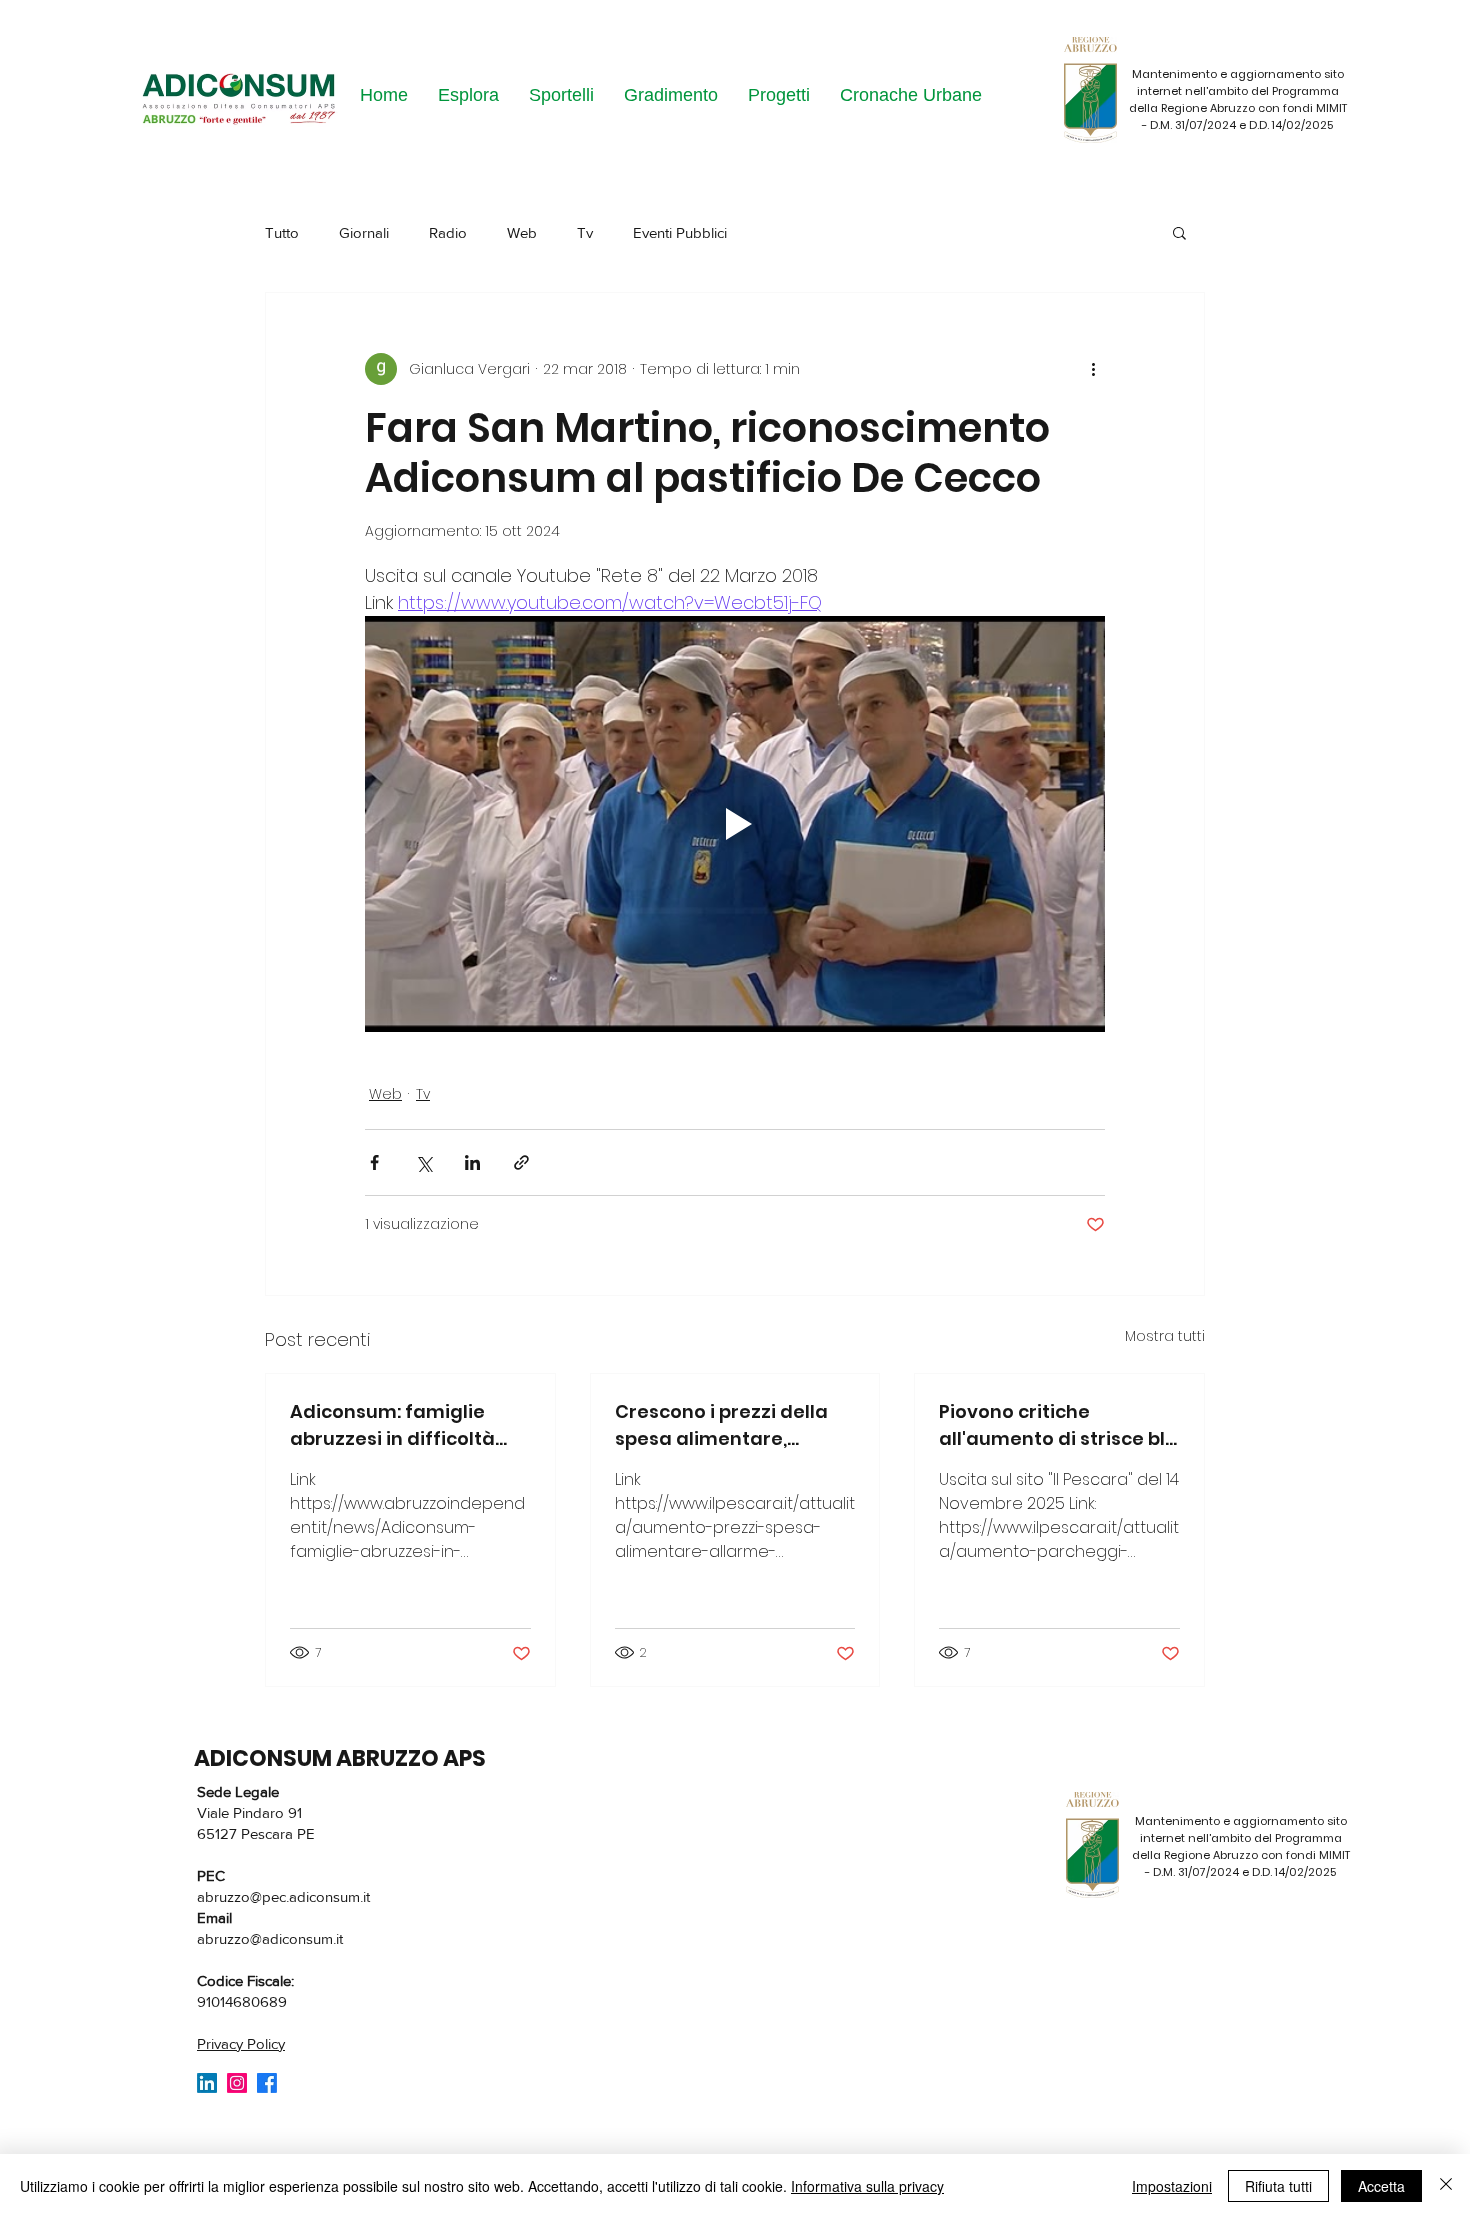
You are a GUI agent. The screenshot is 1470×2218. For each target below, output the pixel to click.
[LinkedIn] (207, 2083)
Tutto (282, 232)
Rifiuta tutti (1278, 2186)
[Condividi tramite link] (521, 1162)
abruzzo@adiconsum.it (270, 1938)
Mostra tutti (1165, 1336)
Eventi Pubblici (680, 232)
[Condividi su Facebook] (374, 1162)
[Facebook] (267, 2083)
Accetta (1381, 2186)
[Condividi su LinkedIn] (472, 1162)
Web (522, 232)
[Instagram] (237, 2083)
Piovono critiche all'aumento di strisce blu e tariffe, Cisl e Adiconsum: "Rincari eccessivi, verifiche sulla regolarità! (1058, 1425)
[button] (1179, 232)
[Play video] (735, 824)
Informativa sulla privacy (867, 2186)
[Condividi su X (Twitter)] (423, 1162)
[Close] (1446, 2186)
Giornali (364, 232)
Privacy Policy (241, 2043)
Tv (585, 232)
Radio (448, 232)
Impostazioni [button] (1172, 2186)
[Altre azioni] (1093, 369)
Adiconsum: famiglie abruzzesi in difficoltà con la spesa (392, 1425)
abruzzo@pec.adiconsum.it (283, 1896)
